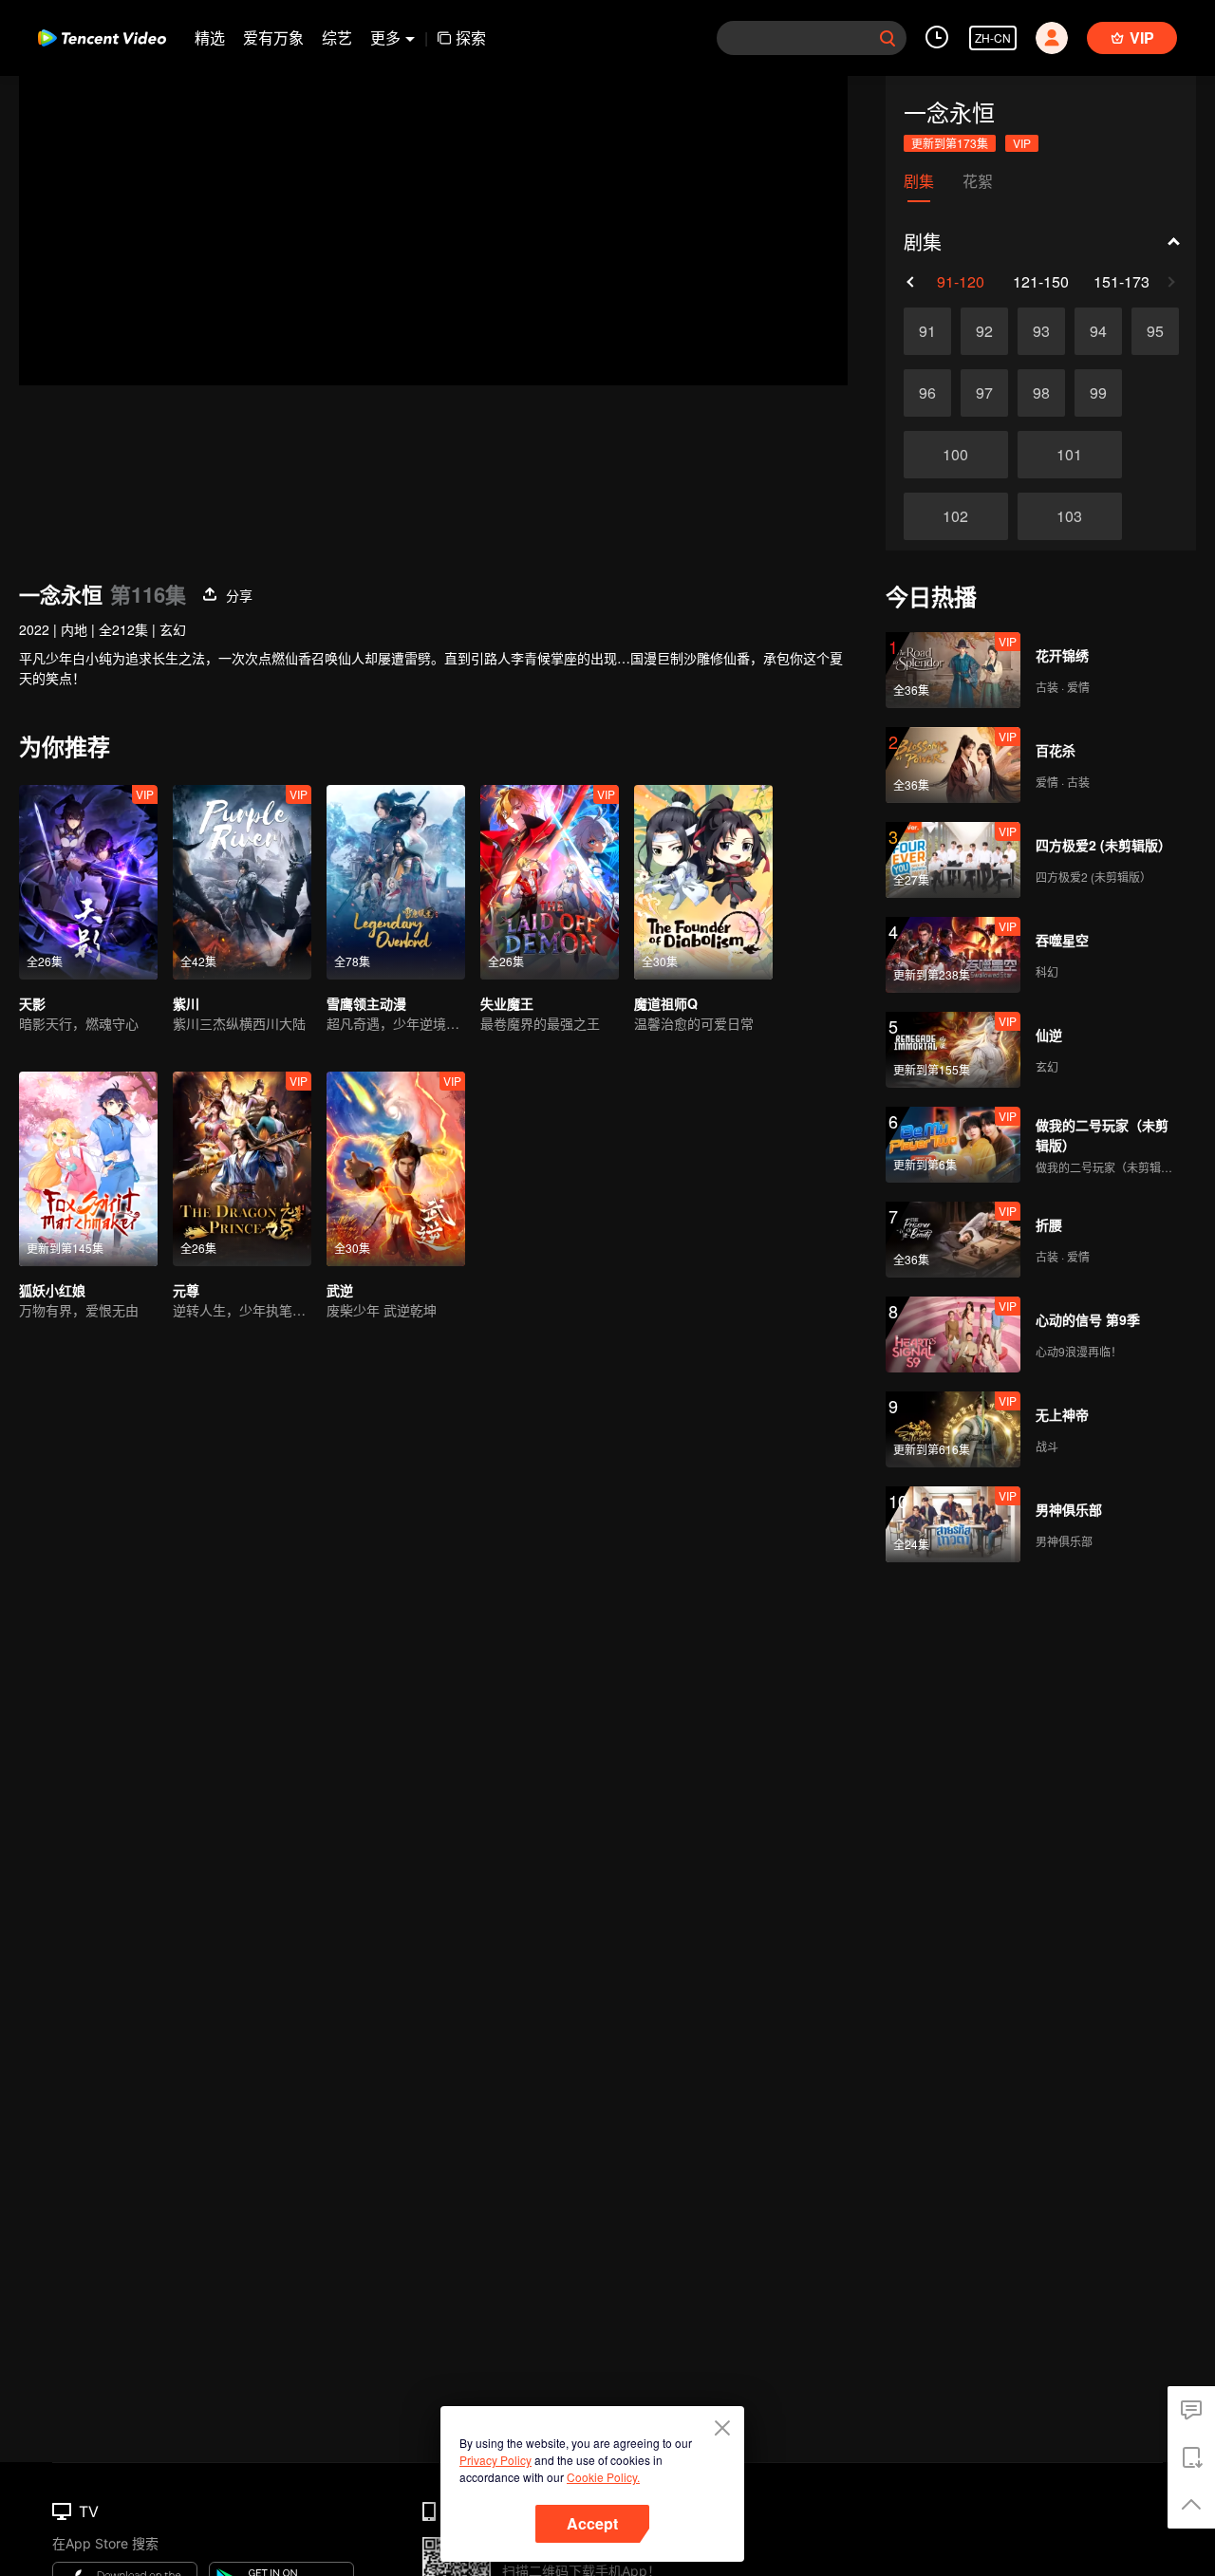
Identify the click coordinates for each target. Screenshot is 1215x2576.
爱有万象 (273, 37)
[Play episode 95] (1155, 331)
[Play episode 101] (1070, 455)
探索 (471, 37)
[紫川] (242, 882)
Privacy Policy (495, 2460)
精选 (210, 37)
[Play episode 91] (927, 331)
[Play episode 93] (1041, 331)
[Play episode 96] (927, 393)
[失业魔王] (550, 882)
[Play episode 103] (1070, 516)
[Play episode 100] (956, 455)
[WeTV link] (102, 38)
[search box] (888, 38)
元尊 (186, 1290)
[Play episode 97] (984, 393)
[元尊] (242, 1169)
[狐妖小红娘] (88, 1169)
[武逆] (396, 1169)
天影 (32, 1003)
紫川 (186, 1003)
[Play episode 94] (1098, 331)
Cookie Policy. (603, 2477)
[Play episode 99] (1098, 393)
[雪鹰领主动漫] (396, 882)
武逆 (340, 1290)
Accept (592, 2523)
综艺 (337, 37)
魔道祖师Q (666, 1003)
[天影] (88, 882)
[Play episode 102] (956, 516)
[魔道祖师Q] (703, 882)
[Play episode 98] (1041, 393)
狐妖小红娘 (52, 1290)
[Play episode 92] (984, 331)
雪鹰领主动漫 (366, 1003)
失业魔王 (507, 1003)
